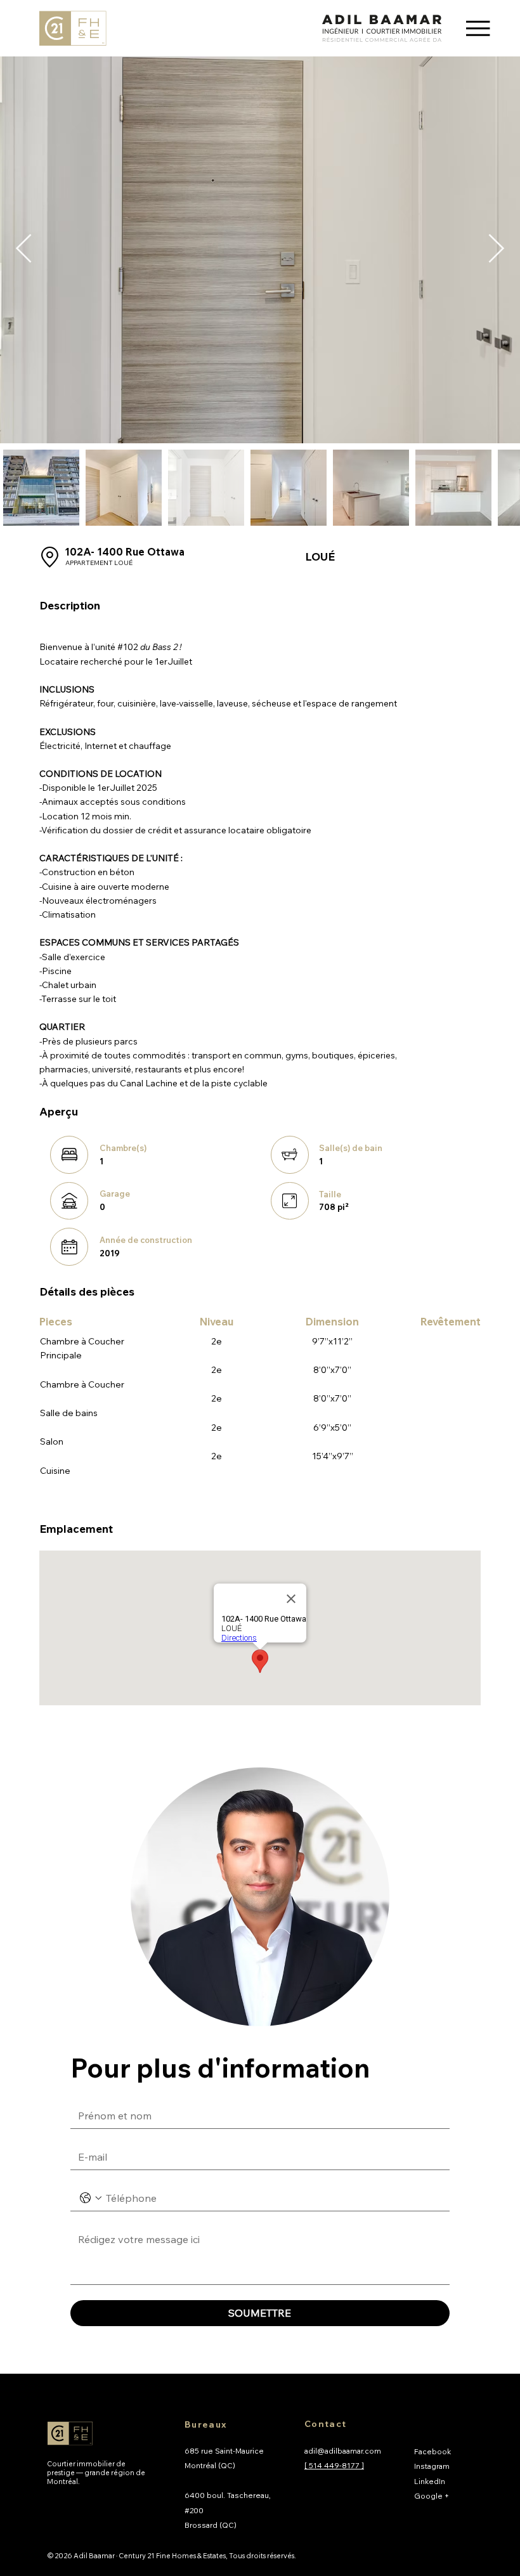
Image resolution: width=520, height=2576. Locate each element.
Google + (432, 2496)
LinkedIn (430, 2481)
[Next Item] (496, 250)
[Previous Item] (24, 250)
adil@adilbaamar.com (343, 2451)
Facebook (432, 2451)
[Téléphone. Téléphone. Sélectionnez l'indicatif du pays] (91, 2198)
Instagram (432, 2466)
